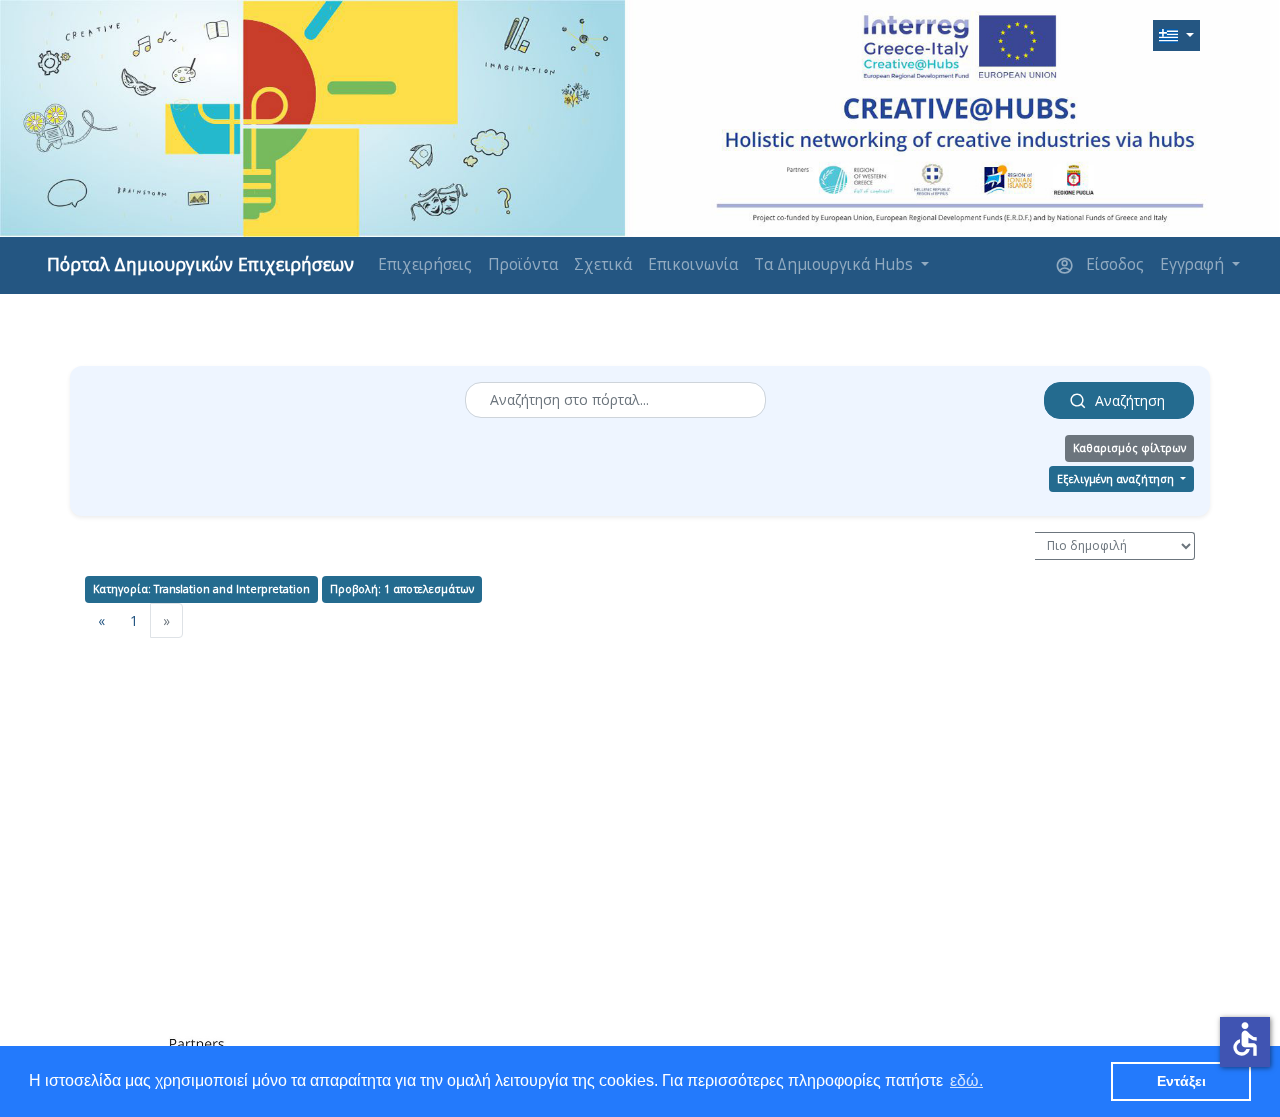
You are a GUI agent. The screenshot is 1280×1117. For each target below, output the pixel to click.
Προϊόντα (523, 264)
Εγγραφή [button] (1194, 264)
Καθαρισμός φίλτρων (1129, 448)
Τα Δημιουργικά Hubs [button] (835, 264)
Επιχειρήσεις (425, 264)
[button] (1176, 36)
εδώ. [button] (966, 1080)
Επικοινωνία (693, 264)
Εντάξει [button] (1181, 1081)
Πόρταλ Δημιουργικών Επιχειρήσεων (200, 264)
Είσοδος (1113, 264)
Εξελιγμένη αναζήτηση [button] (1117, 479)
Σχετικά (603, 264)
